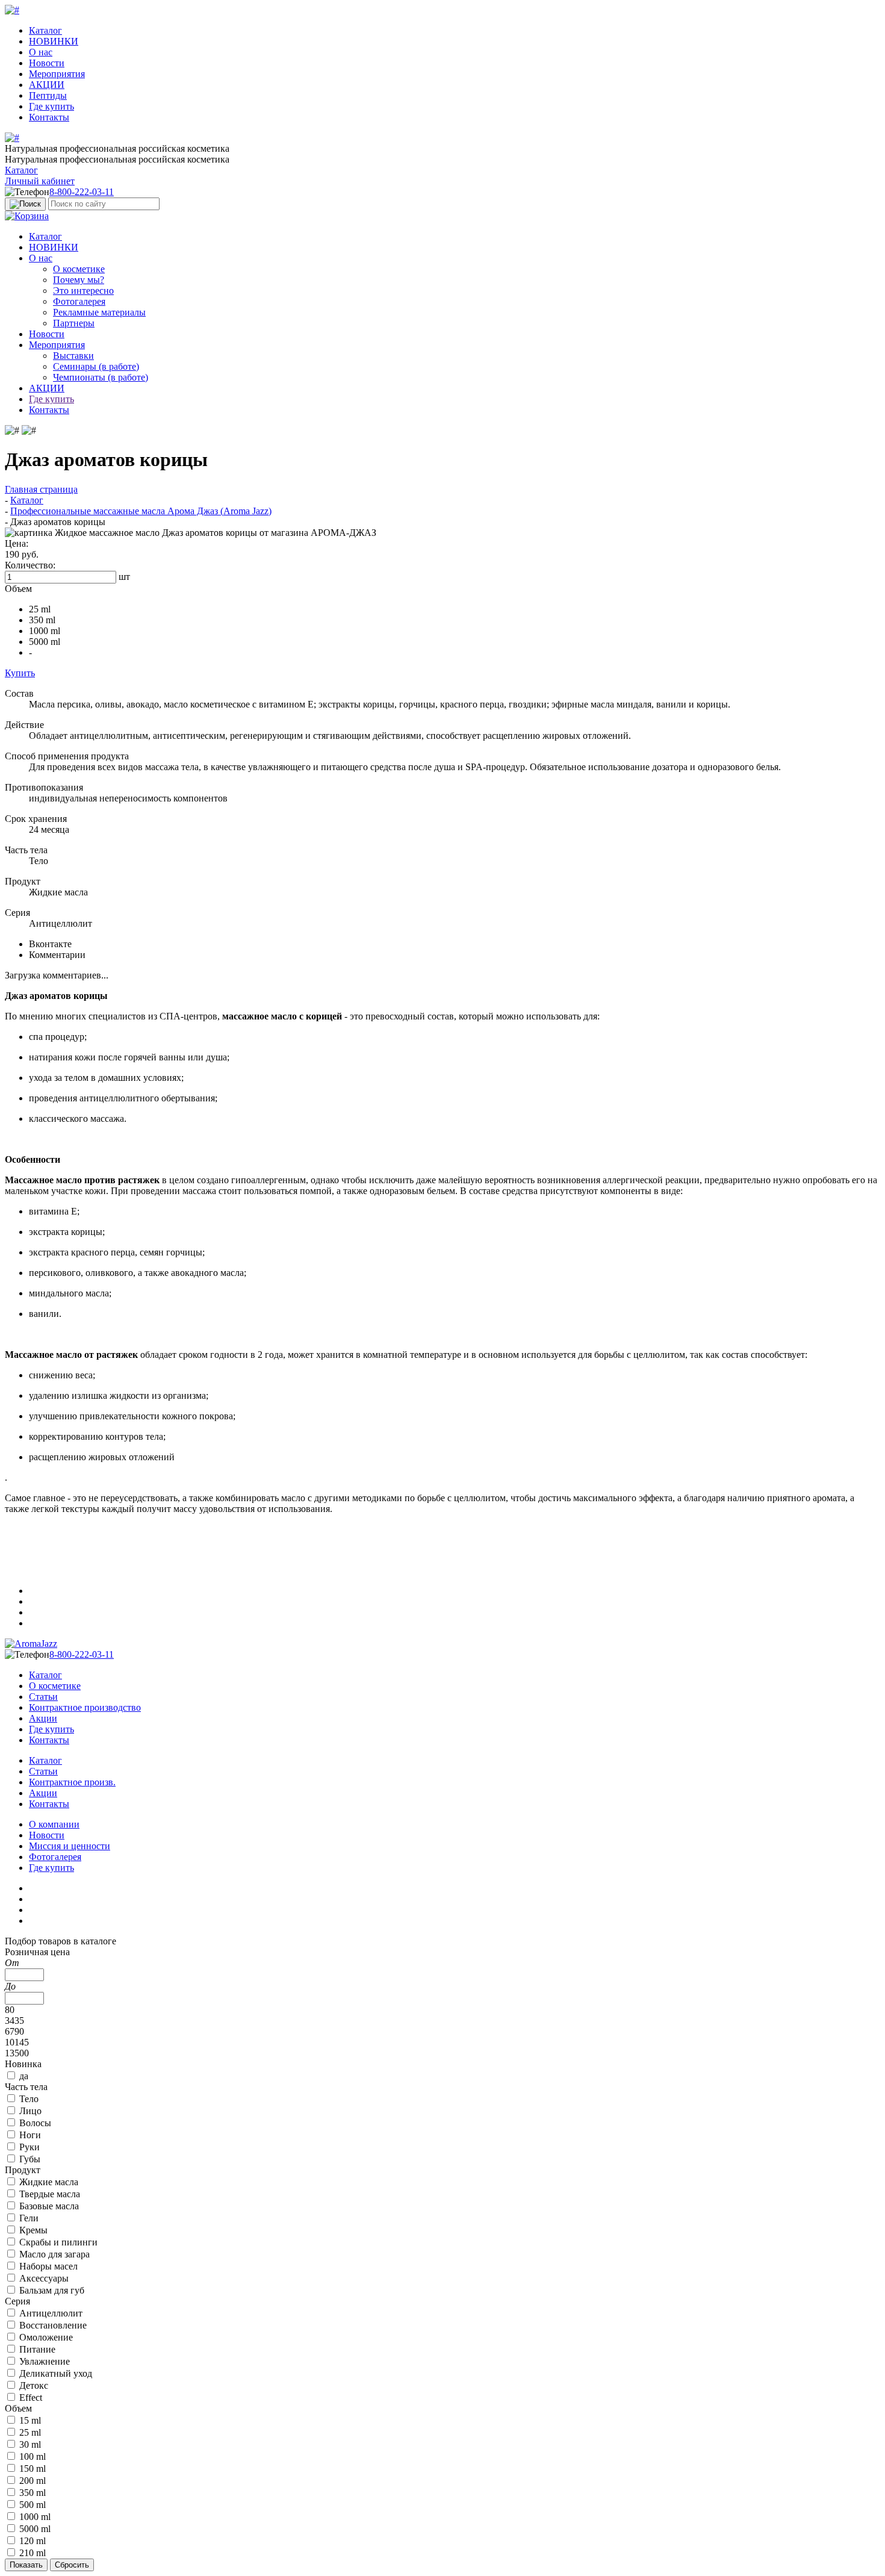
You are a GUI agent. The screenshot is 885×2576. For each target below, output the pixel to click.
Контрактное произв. (72, 1782)
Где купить (51, 106)
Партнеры (74, 323)
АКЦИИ (47, 85)
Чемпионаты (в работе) (101, 377)
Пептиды (48, 95)
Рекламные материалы (99, 312)
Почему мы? (79, 280)
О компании (54, 1824)
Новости (47, 63)
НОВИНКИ (54, 41)
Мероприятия (57, 74)
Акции (43, 1718)
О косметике (79, 269)
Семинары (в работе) (96, 366)
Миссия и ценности (70, 1846)
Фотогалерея (79, 301)
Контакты (49, 117)
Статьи (43, 1697)
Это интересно (83, 291)
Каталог (45, 30)
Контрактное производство (85, 1707)
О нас (41, 52)
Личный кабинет (40, 181)
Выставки (73, 356)
